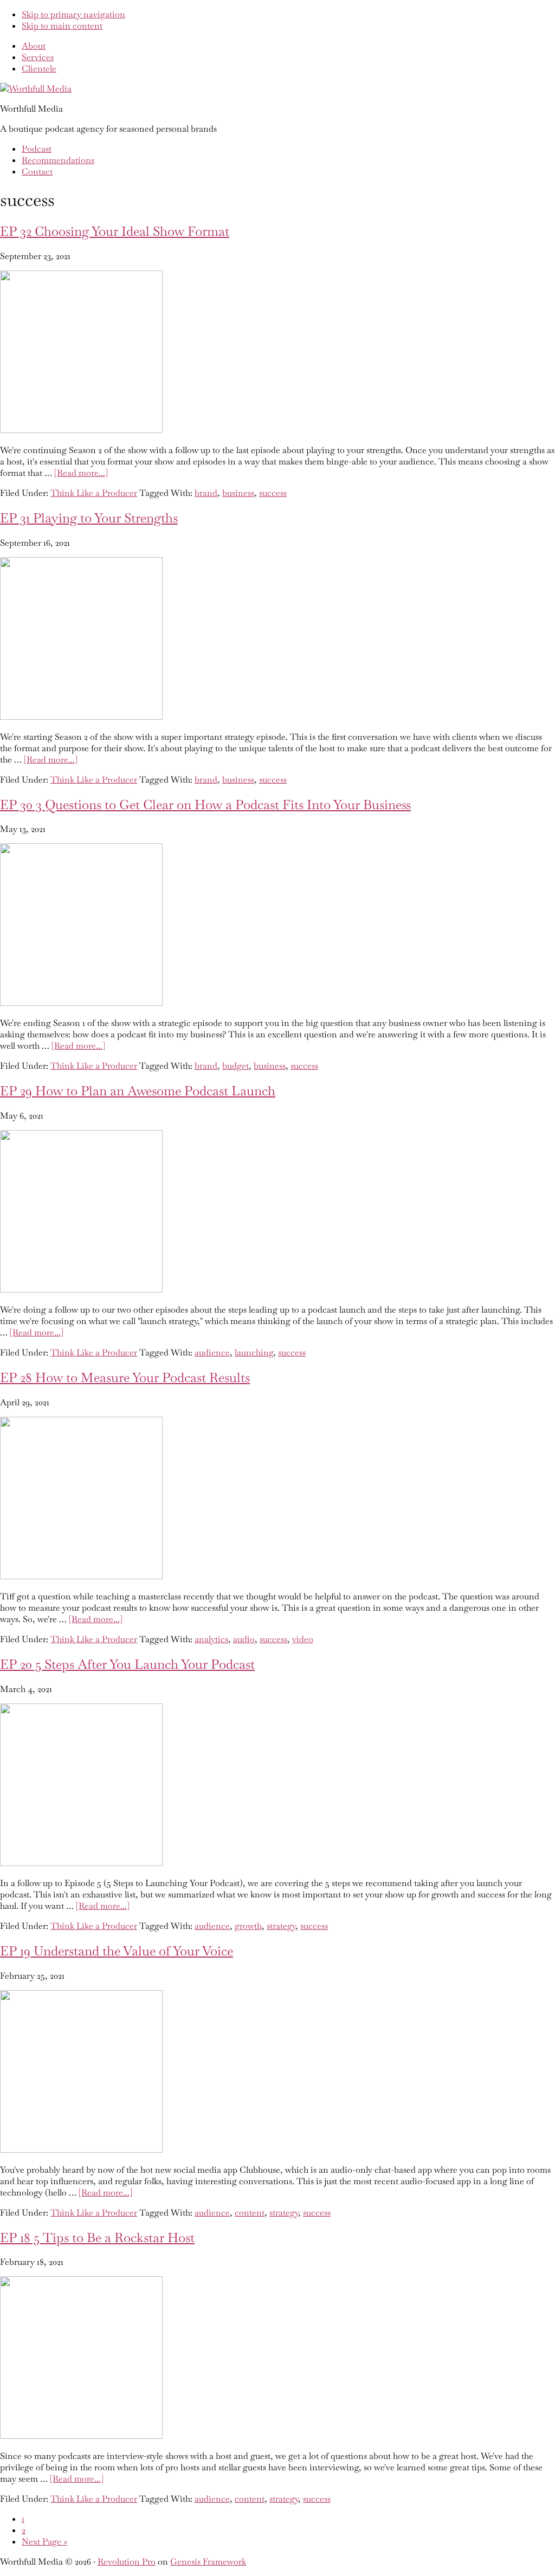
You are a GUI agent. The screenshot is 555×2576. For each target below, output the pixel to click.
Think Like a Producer (94, 493)
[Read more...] (81, 473)
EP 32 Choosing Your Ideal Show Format (115, 231)
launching (254, 1352)
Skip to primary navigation (73, 14)
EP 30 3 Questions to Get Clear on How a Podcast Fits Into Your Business (205, 805)
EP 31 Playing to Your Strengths (89, 518)
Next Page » (44, 2542)
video (303, 1639)
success (273, 493)
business (238, 493)
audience (212, 1352)
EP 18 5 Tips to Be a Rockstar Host (97, 2238)
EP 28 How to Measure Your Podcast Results (125, 1377)
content (250, 2213)
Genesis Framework (208, 2562)
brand (206, 493)
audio (244, 1639)
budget (235, 1066)
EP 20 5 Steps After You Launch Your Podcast (127, 1664)
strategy (281, 1926)
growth (248, 1926)
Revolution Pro (127, 2562)
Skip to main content (62, 26)
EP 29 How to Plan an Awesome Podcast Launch (138, 1091)
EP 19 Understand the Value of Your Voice (117, 1951)
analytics (211, 1639)
